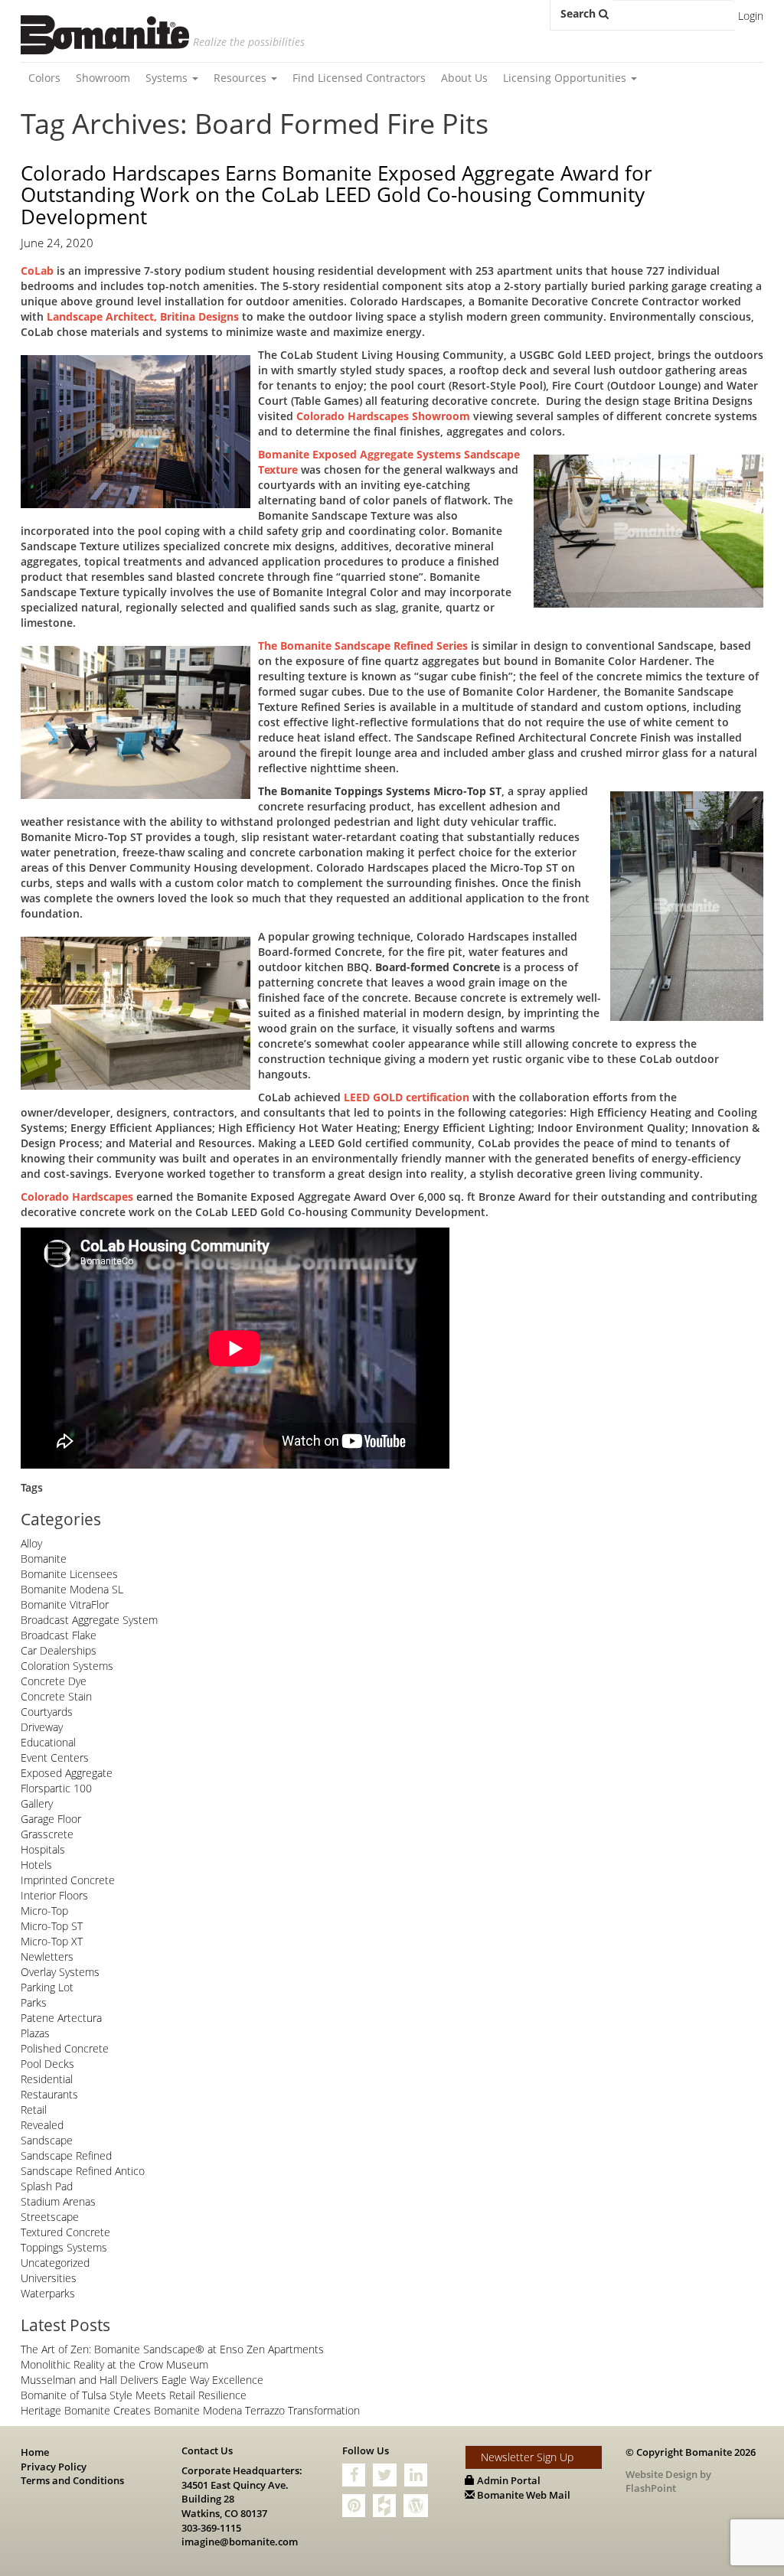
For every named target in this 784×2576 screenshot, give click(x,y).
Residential (47, 2079)
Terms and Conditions (72, 2480)
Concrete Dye (54, 1681)
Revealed (42, 2125)
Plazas (35, 2033)
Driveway (42, 1727)
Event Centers (55, 1758)
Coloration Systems (67, 1666)
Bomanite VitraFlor (65, 1604)
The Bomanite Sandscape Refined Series (363, 646)
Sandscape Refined (66, 2155)
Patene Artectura (61, 2018)
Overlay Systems (60, 1972)
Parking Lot (47, 1987)
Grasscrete (47, 1834)
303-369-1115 (211, 2528)
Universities (49, 2278)
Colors (44, 78)
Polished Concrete (65, 2048)
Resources (242, 78)
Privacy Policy (54, 2467)
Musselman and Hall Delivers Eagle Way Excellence (142, 2380)
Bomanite (44, 1559)
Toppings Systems (64, 2247)
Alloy (31, 1543)
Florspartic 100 (56, 1788)
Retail (34, 2110)
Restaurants (49, 2094)
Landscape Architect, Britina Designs (143, 316)
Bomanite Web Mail (523, 2495)
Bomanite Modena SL (72, 1589)
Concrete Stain (56, 1696)
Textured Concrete (65, 2232)
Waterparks (48, 2293)
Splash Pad (47, 2186)
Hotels (36, 1865)
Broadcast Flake (59, 1635)
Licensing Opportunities (566, 78)
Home (35, 2452)
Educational (48, 1742)
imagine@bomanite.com (240, 2542)
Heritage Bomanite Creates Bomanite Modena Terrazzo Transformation (190, 2410)
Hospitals (43, 1849)
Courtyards (47, 1712)
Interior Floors (54, 1895)
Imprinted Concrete (68, 1880)
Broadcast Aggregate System (89, 1620)
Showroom (103, 78)
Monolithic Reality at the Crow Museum (114, 2364)
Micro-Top (44, 1911)
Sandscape (47, 2140)
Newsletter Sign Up (527, 2457)
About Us (464, 78)
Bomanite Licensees (69, 1574)
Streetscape (50, 2217)
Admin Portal (508, 2480)
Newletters (47, 1956)
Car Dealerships (59, 1650)
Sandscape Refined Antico (83, 2171)
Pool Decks (47, 2064)
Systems (168, 78)
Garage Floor (51, 1819)
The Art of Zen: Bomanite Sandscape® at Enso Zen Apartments (172, 2349)
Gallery (37, 1803)
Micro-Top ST (52, 1926)
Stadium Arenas (58, 2201)
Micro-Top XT (52, 1941)
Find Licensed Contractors (359, 78)
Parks (34, 2002)
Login (751, 16)
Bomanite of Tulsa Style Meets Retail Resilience (134, 2395)
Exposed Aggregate (67, 1773)
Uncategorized (55, 2263)
